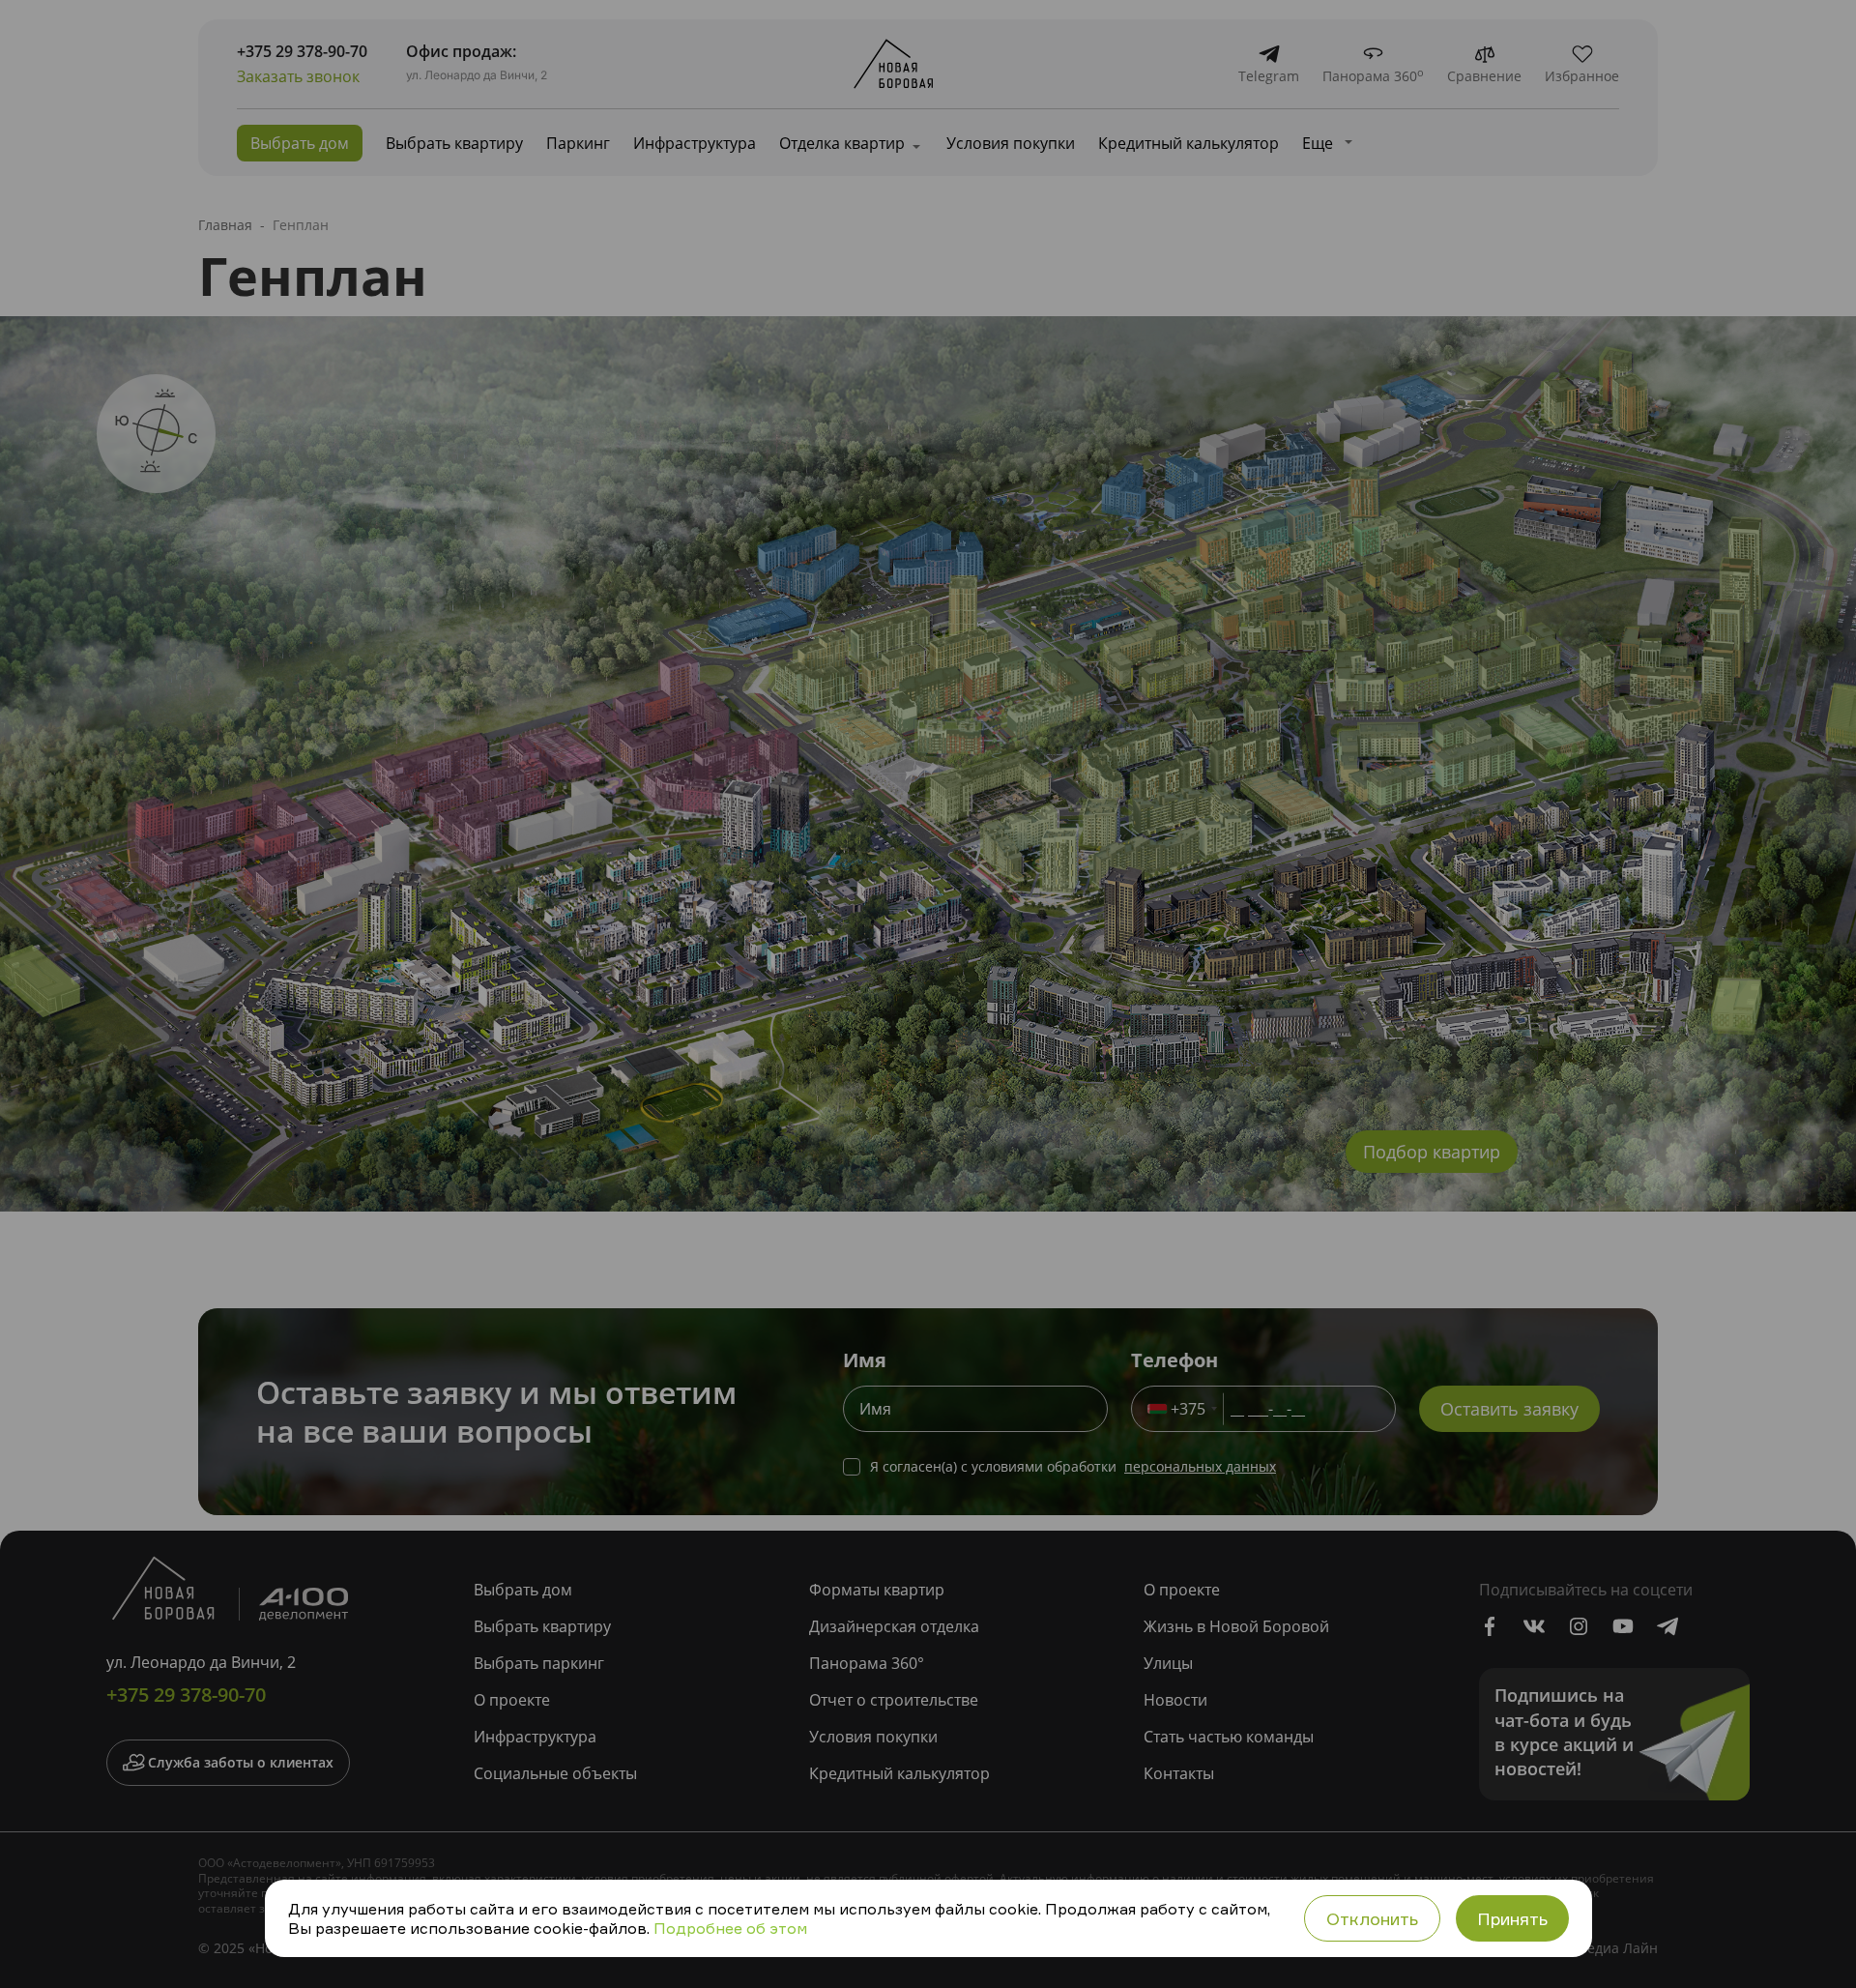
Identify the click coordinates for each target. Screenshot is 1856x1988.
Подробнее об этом (730, 1928)
